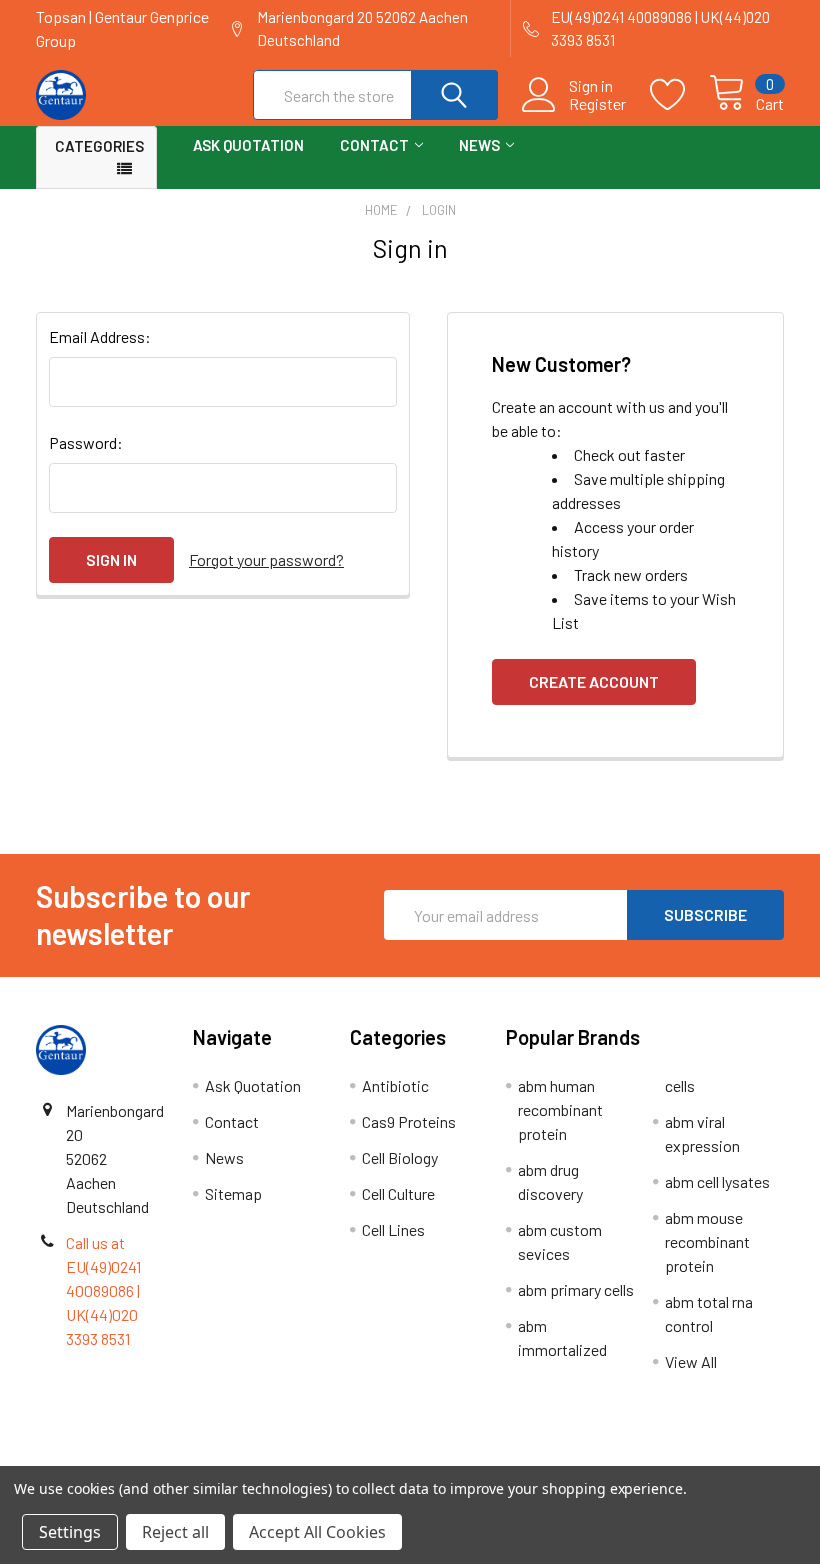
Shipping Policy (316, 1457)
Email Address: (100, 336)
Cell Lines (393, 1229)
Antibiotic (395, 1085)
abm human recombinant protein (560, 1109)
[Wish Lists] (679, 95)
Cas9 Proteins (409, 1121)
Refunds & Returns (503, 1457)
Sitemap (233, 1193)
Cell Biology (400, 1157)
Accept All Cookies (317, 1532)
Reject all (175, 1532)
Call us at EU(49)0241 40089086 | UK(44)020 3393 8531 (103, 1290)
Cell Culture (398, 1193)
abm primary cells (576, 1289)
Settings (70, 1532)
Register (597, 104)
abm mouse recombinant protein (707, 1241)
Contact (374, 145)
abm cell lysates (717, 1181)
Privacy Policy (691, 1457)
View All (691, 1361)
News (479, 145)
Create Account (594, 681)
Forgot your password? (266, 559)
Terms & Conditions (129, 1457)
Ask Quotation (248, 145)
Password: (86, 442)
